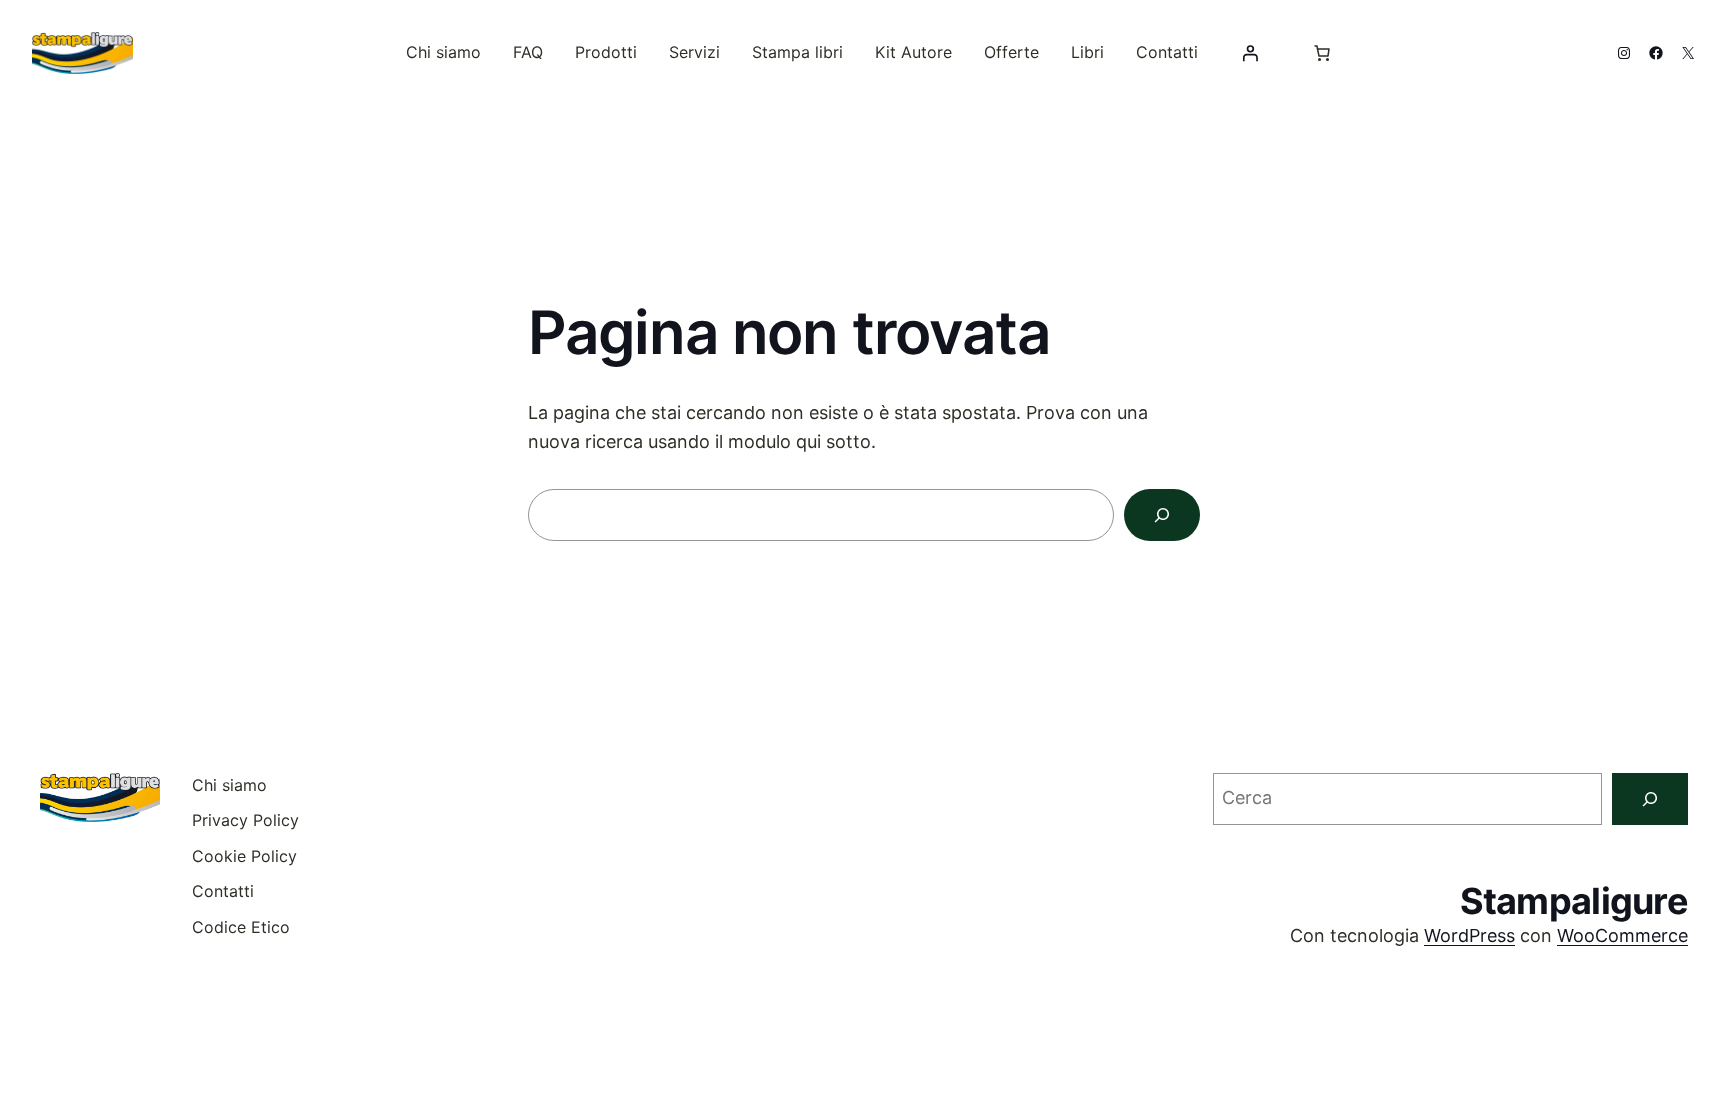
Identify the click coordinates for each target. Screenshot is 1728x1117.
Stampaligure (1574, 901)
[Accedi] (1250, 53)
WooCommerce (1622, 935)
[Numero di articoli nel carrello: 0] (1322, 53)
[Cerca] (1162, 515)
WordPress (1469, 935)
